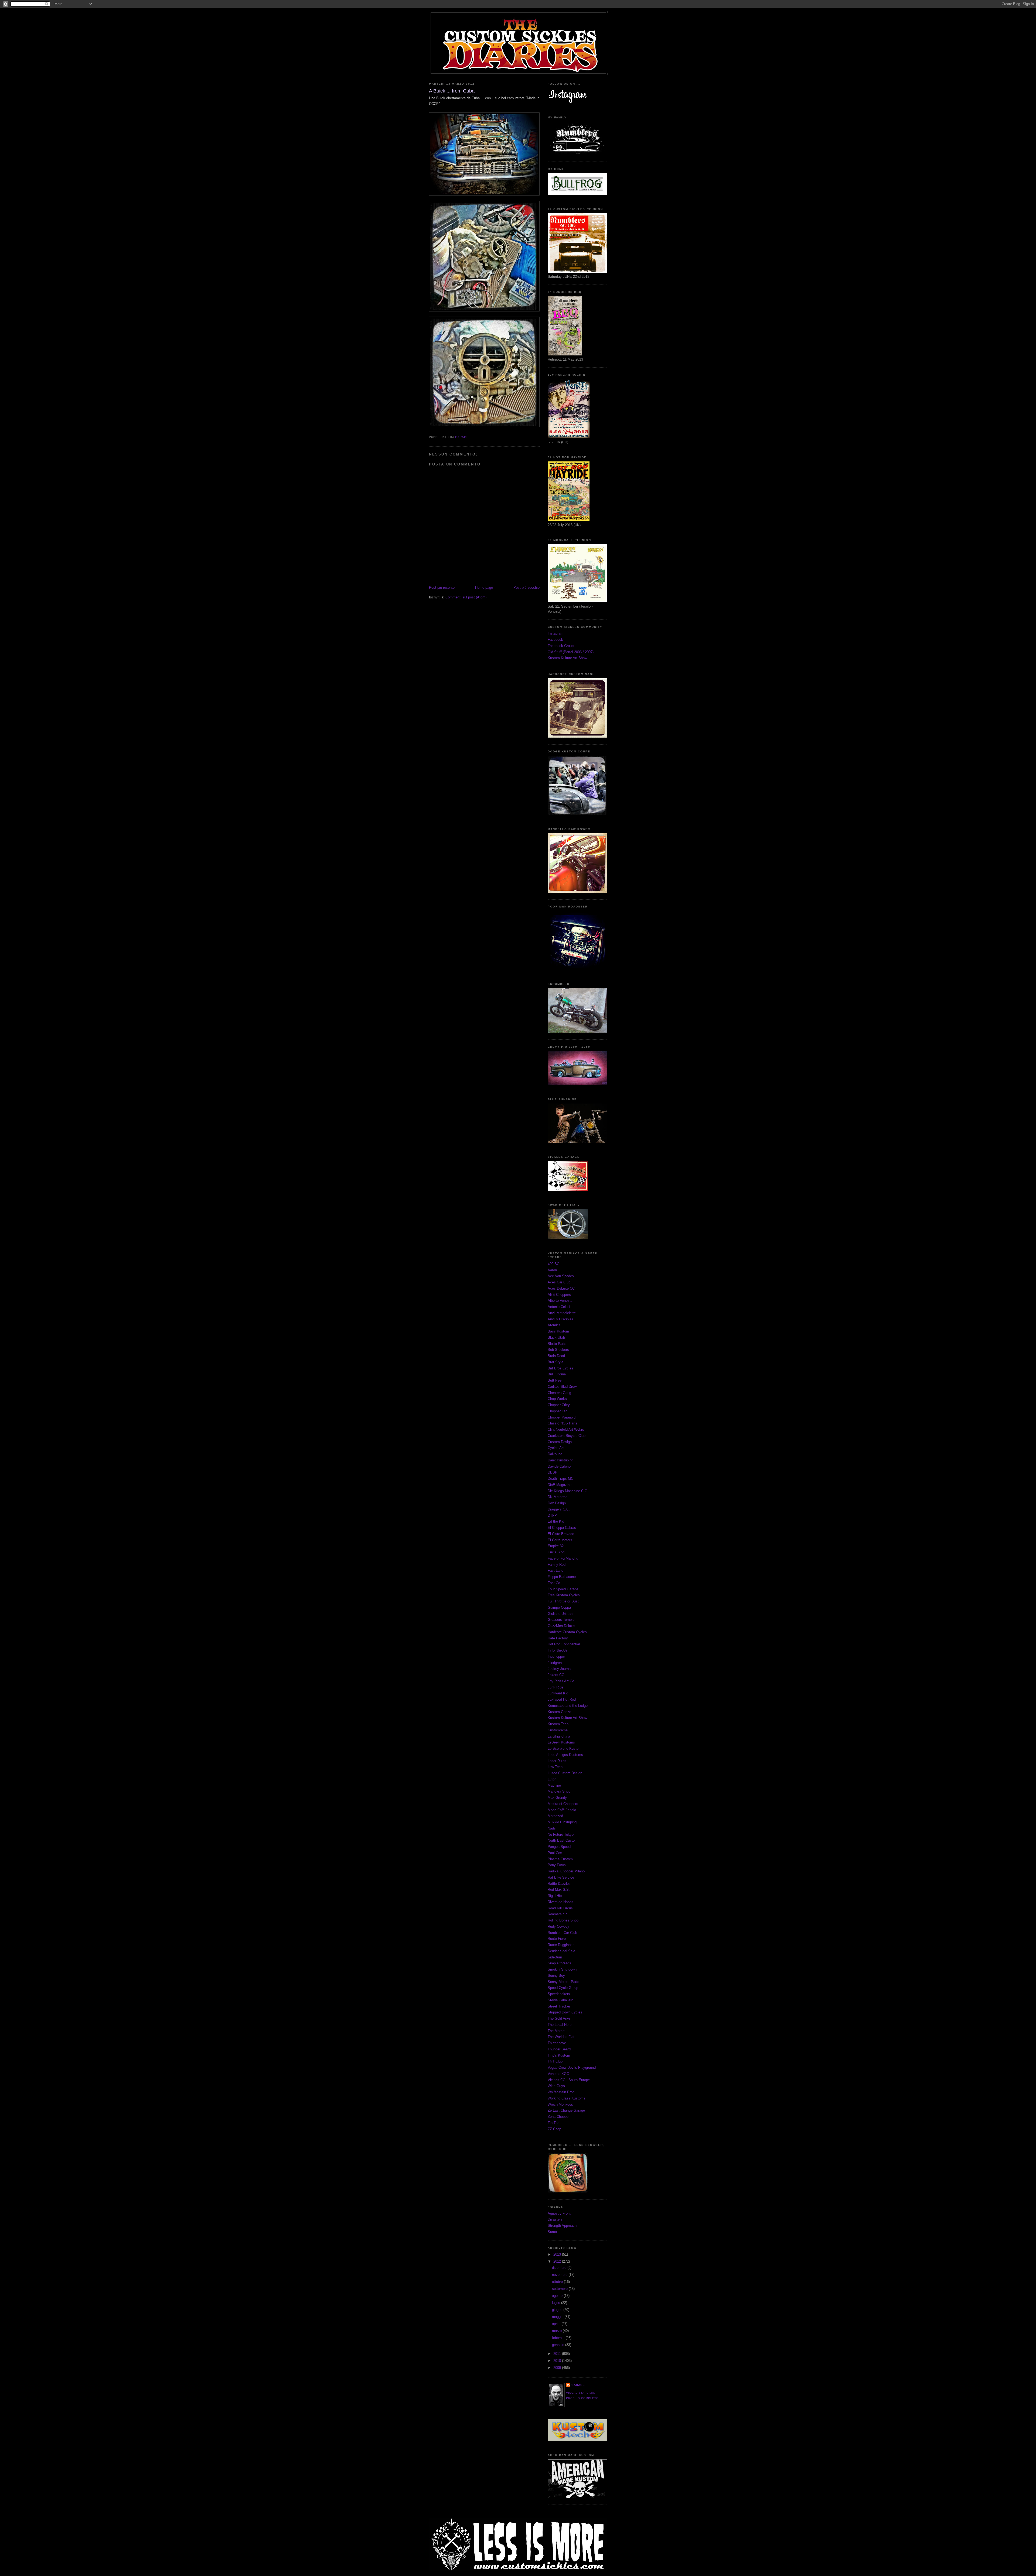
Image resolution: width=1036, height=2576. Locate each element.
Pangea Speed (559, 1847)
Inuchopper (556, 1657)
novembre (560, 2275)
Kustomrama (558, 1730)
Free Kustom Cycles (564, 1595)
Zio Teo (553, 2123)
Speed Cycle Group (563, 1988)
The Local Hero (560, 2025)
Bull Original (557, 1374)
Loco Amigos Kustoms (565, 1755)
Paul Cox (555, 1853)
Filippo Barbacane (562, 1577)
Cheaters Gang (559, 1393)
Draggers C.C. (559, 1509)
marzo (557, 2331)
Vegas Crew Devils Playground (572, 2068)
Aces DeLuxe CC (561, 1288)
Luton (552, 1779)
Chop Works (557, 1399)
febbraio (559, 2338)
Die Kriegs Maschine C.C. (568, 1491)
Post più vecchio (526, 588)
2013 (558, 2254)
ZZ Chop (554, 2129)
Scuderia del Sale (561, 1951)
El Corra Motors (560, 1540)
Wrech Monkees (560, 2104)
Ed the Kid (556, 1521)
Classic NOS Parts (563, 1423)
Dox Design (557, 1503)
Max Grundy (557, 1798)
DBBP (553, 1472)
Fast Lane (556, 1570)
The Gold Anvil (559, 2018)
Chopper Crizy (559, 1405)
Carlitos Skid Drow (562, 1387)
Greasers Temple (561, 1620)
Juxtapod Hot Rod (562, 1699)
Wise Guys (556, 2086)
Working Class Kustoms (567, 2098)
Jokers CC (556, 1675)
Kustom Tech (558, 1724)
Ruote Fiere (557, 1939)
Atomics (554, 1325)
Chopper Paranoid (562, 1417)
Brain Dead (556, 1356)
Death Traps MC (560, 1479)
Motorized (555, 1816)
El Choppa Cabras (562, 1528)
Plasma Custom (560, 1859)
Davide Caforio (559, 1466)
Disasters (555, 2219)
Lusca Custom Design (565, 1773)
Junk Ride (556, 1687)
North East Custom (563, 1840)
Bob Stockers (558, 1350)
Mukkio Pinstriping (562, 1822)
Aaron (552, 1270)
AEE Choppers (559, 1295)
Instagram (556, 633)
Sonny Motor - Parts (563, 1982)
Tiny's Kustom (559, 2055)
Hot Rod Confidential (564, 1644)
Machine (554, 1785)
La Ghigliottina (559, 1736)
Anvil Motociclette (562, 1313)
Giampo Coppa (559, 1607)
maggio (558, 2317)
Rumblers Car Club (562, 1933)
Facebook (555, 640)
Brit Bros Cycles (560, 1368)
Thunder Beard (559, 2049)
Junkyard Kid (558, 1693)
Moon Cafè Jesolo (562, 1810)
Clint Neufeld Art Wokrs (566, 1429)
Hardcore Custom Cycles (567, 1632)
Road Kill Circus (560, 1908)
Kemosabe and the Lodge (568, 1706)
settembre (560, 2289)
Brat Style (556, 1362)
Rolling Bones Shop (563, 1920)
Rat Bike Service (561, 1877)
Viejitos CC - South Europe (569, 2080)
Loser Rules (557, 1761)
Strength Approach (562, 2226)
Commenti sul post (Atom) (466, 597)
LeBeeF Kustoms (561, 1742)
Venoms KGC (558, 2074)
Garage (578, 2385)
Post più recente (442, 588)
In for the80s (558, 1650)
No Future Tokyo (561, 1835)
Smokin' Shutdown (562, 1969)
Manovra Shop (559, 1791)
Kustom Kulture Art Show (567, 658)
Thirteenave (557, 2043)
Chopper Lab (558, 1411)
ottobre (558, 2282)
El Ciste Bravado (561, 1534)
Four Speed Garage (563, 1589)
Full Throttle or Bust (563, 1601)
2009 (558, 2368)
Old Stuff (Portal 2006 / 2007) (571, 652)
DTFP (552, 1515)
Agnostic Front (559, 2213)
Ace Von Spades (561, 1276)
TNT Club (555, 2061)
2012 (558, 2261)
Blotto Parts (557, 1344)
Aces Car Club (559, 1282)
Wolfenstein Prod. (562, 2092)
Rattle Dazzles (559, 1884)
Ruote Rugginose (561, 1945)
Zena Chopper (559, 2117)
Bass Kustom (558, 1331)
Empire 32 (556, 1546)
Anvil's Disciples (560, 1319)
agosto (558, 2296)
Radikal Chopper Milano (566, 1871)
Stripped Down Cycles (565, 2012)
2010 (558, 2361)
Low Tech (555, 1767)
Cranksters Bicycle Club (567, 1436)
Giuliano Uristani (560, 1614)
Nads (552, 1828)
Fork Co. (554, 1583)
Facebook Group (561, 646)
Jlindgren (555, 1663)
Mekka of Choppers (563, 1804)
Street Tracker (559, 2006)
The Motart (556, 2031)
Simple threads (559, 1963)
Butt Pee (555, 1380)
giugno (558, 2310)
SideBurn (555, 1957)
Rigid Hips (556, 1896)
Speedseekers (559, 1994)
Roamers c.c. (558, 1914)
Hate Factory (558, 1638)
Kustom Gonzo (559, 1712)
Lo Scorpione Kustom (565, 1748)
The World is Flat (561, 2037)
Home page (484, 588)
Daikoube (555, 1454)
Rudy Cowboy (558, 1926)
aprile (557, 2324)
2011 (558, 2354)
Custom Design (560, 1442)
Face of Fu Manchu (563, 1558)
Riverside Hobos (560, 1902)
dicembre (560, 2268)
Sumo (552, 2232)
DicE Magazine (560, 1485)
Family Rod (557, 1565)
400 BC (553, 1264)
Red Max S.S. (559, 1890)
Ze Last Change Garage (566, 2110)
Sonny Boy (556, 1976)
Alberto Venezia (560, 1301)
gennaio (559, 2345)
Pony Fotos (557, 1865)
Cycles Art (556, 1448)
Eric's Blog (556, 1552)
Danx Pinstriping (560, 1460)
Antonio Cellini (559, 1307)
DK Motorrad (558, 1497)
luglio (557, 2303)
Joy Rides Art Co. (561, 1681)
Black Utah (556, 1337)
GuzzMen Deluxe (561, 1626)
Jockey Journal (560, 1669)
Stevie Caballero (560, 2000)
